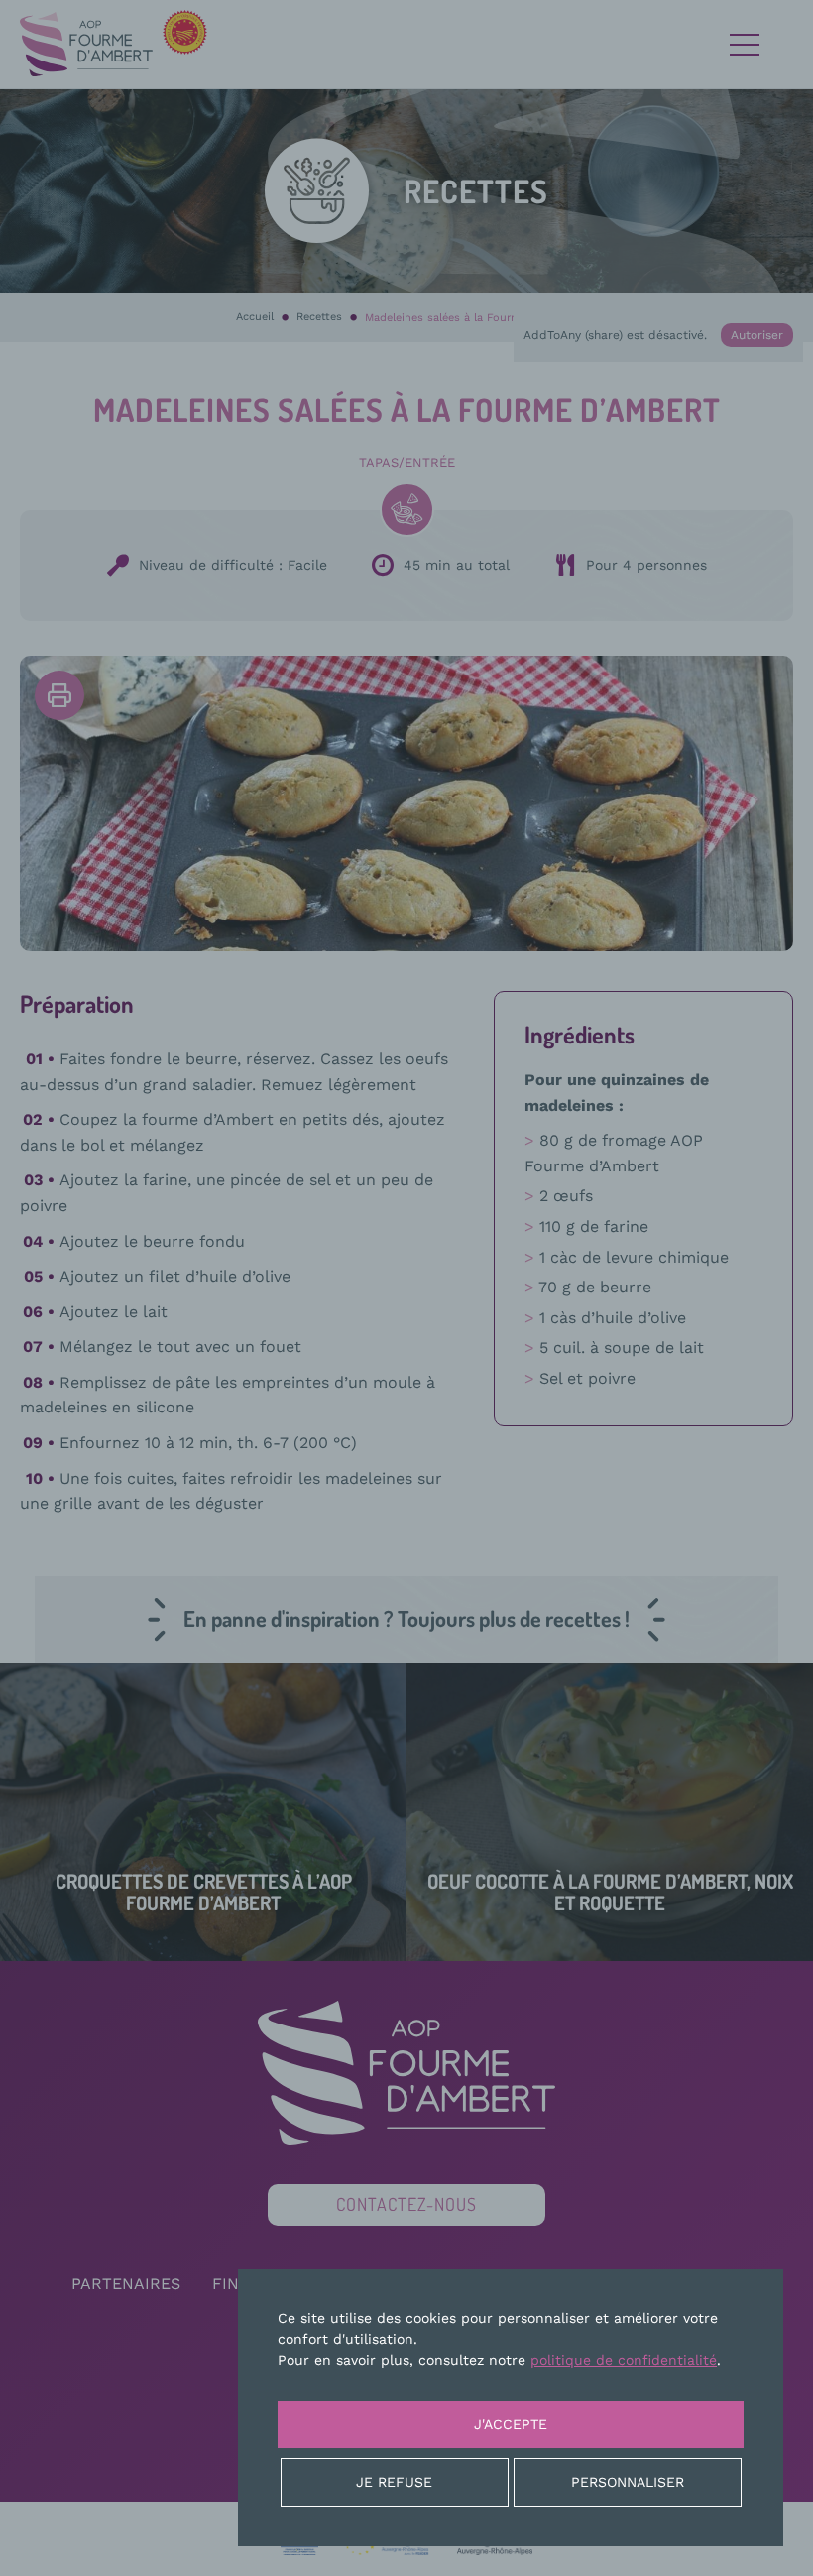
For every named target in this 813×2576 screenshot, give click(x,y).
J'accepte (511, 2424)
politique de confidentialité (624, 2360)
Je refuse (394, 2482)
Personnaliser (628, 2482)
